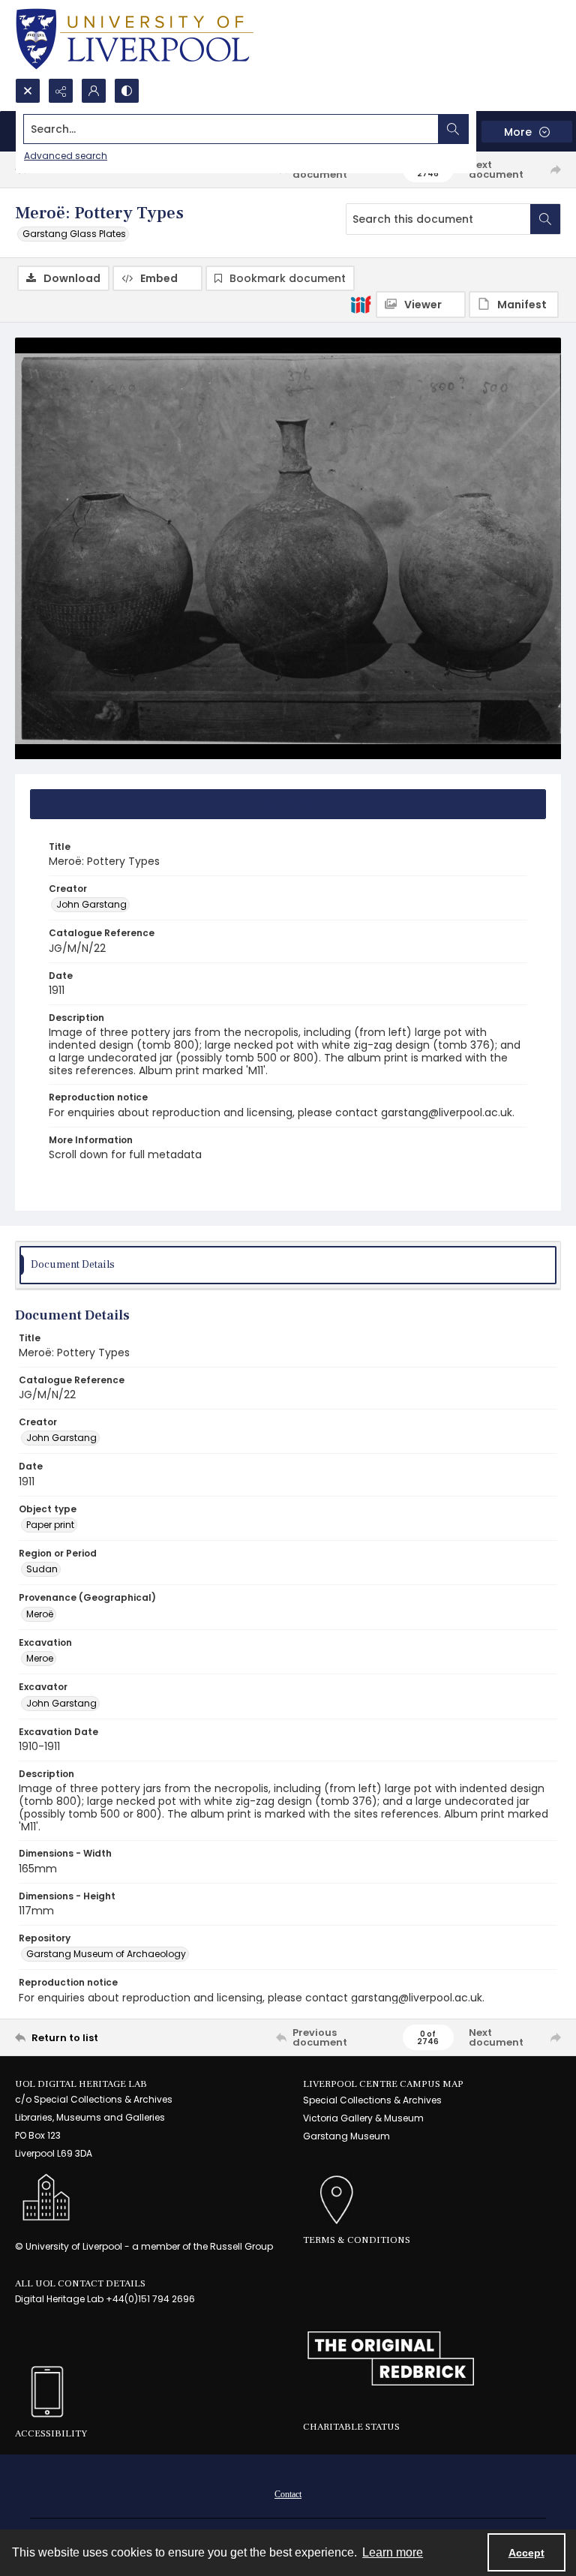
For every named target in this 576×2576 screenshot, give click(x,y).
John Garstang (91, 904)
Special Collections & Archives (372, 2100)
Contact (288, 2494)
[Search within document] (545, 219)
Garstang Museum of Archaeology (106, 1954)
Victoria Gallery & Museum (363, 2118)
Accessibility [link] (51, 2433)
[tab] (288, 804)
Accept (526, 2553)
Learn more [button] (393, 2552)
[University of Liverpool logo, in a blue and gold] (135, 39)
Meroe (40, 1658)
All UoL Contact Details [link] (80, 2283)
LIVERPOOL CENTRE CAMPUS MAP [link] (383, 2084)
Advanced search (66, 156)
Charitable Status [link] (351, 2427)
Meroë (40, 1614)
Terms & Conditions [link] (357, 2240)
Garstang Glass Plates (74, 234)
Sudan (42, 1569)
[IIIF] (361, 304)
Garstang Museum (346, 2136)
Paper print (50, 1525)
